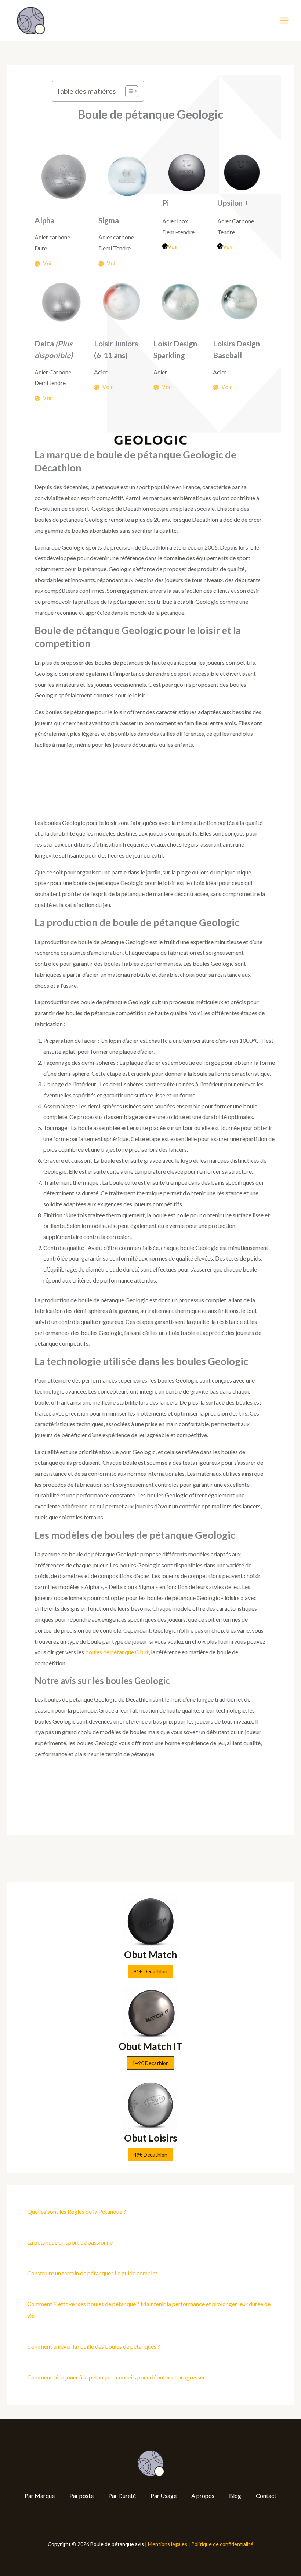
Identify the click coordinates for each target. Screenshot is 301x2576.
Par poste (81, 2496)
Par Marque (40, 2496)
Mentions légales (168, 2544)
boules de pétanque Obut (116, 1652)
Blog (235, 2496)
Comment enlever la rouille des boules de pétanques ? (94, 2346)
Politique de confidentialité (222, 2544)
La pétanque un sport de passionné (70, 2242)
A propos (203, 2496)
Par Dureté (122, 2496)
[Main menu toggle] (284, 21)
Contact (266, 2496)
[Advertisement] (150, 787)
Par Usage (164, 2496)
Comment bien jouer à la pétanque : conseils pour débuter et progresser (116, 2377)
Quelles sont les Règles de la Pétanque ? (77, 2211)
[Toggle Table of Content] (128, 91)
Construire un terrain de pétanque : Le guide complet (92, 2273)
